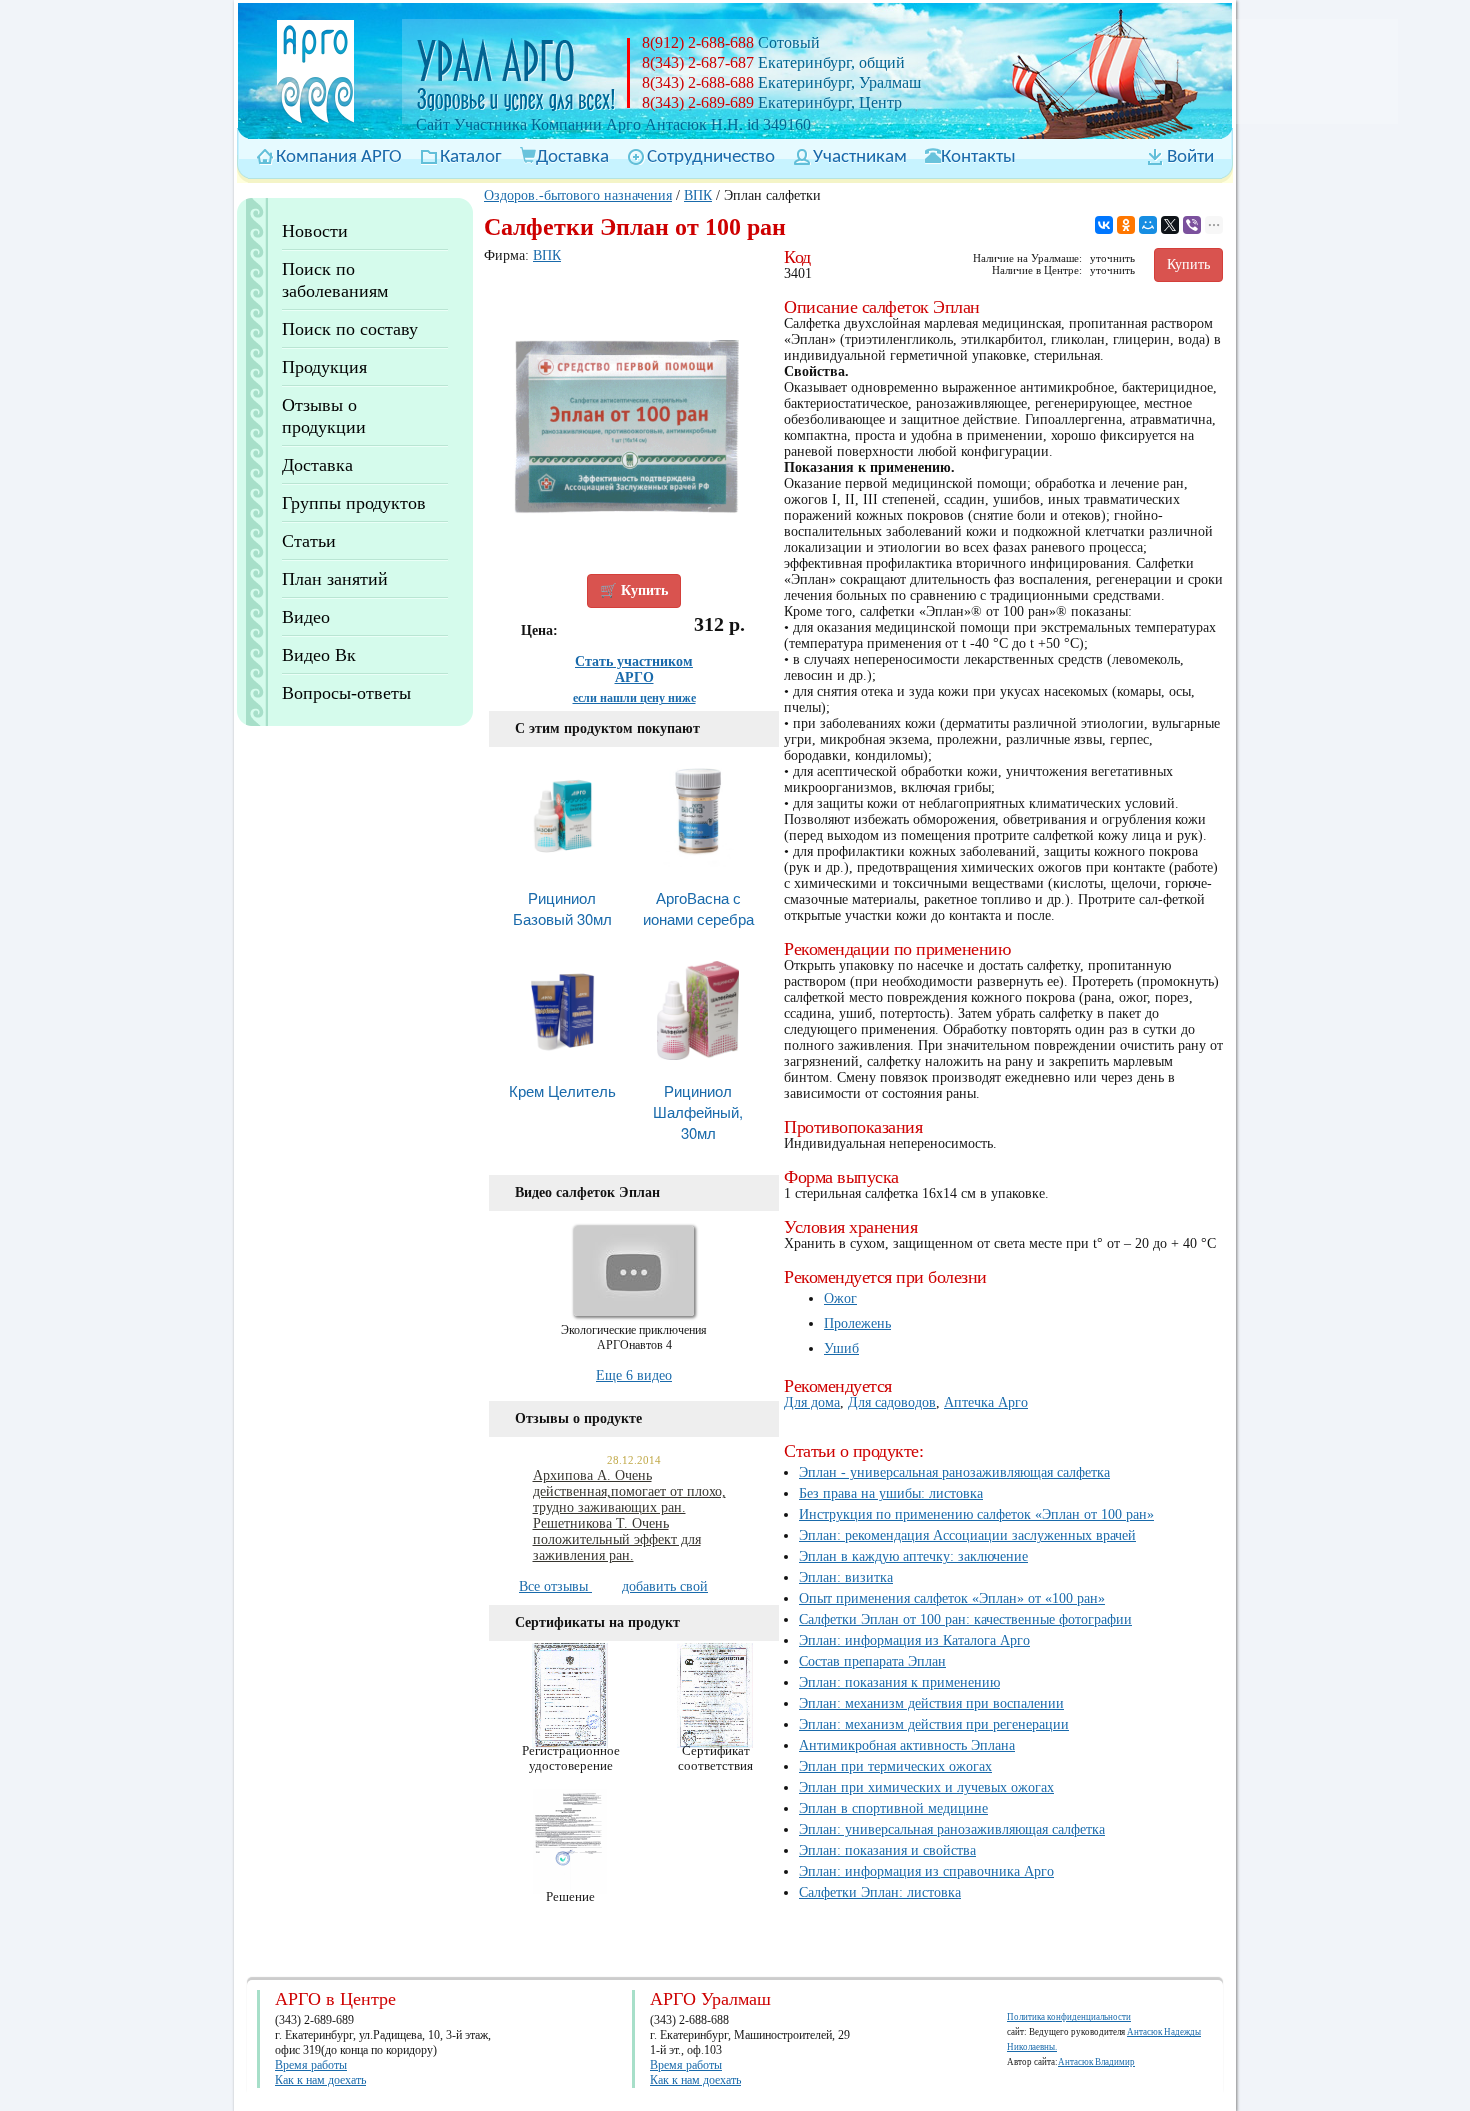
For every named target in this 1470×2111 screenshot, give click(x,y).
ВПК (698, 195)
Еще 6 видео (634, 1375)
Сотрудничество (711, 157)
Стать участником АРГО (634, 669)
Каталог (471, 157)
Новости (315, 231)
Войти (1190, 157)
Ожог (840, 1298)
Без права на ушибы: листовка (891, 1493)
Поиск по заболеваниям (335, 280)
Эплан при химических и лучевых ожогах (926, 1787)
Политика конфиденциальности (1069, 2017)
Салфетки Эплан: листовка (880, 1892)
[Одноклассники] (1126, 225)
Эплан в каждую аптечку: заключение (913, 1556)
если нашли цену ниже (634, 698)
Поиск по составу (350, 329)
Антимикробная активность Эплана (907, 1745)
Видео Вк (319, 655)
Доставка (572, 157)
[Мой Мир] (1148, 225)
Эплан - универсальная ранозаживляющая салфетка (954, 1472)
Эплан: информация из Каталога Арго (914, 1640)
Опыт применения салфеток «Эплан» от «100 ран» (952, 1598)
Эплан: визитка (846, 1577)
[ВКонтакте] (1104, 225)
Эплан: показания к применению (899, 1682)
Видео (306, 617)
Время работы (311, 2065)
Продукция (324, 367)
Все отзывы (555, 1586)
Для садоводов (892, 1402)
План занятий (335, 579)
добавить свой (665, 1586)
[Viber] (1192, 225)
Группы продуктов (354, 503)
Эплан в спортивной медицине (893, 1808)
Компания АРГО (339, 157)
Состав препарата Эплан (872, 1661)
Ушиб (841, 1348)
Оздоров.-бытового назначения (578, 195)
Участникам (860, 157)
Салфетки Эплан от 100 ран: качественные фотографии (965, 1619)
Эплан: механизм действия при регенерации (934, 1724)
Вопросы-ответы (346, 693)
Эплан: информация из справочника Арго (926, 1871)
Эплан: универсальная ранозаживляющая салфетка (952, 1829)
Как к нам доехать (320, 2080)
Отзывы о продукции (324, 416)
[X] (1170, 225)
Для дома (812, 1402)
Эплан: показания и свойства (887, 1850)
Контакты (978, 157)
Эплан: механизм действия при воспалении (931, 1703)
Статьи (309, 541)
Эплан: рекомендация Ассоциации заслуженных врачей (967, 1535)
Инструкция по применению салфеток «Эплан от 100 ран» (976, 1514)
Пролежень (857, 1323)
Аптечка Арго (986, 1402)
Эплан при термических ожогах (895, 1766)
